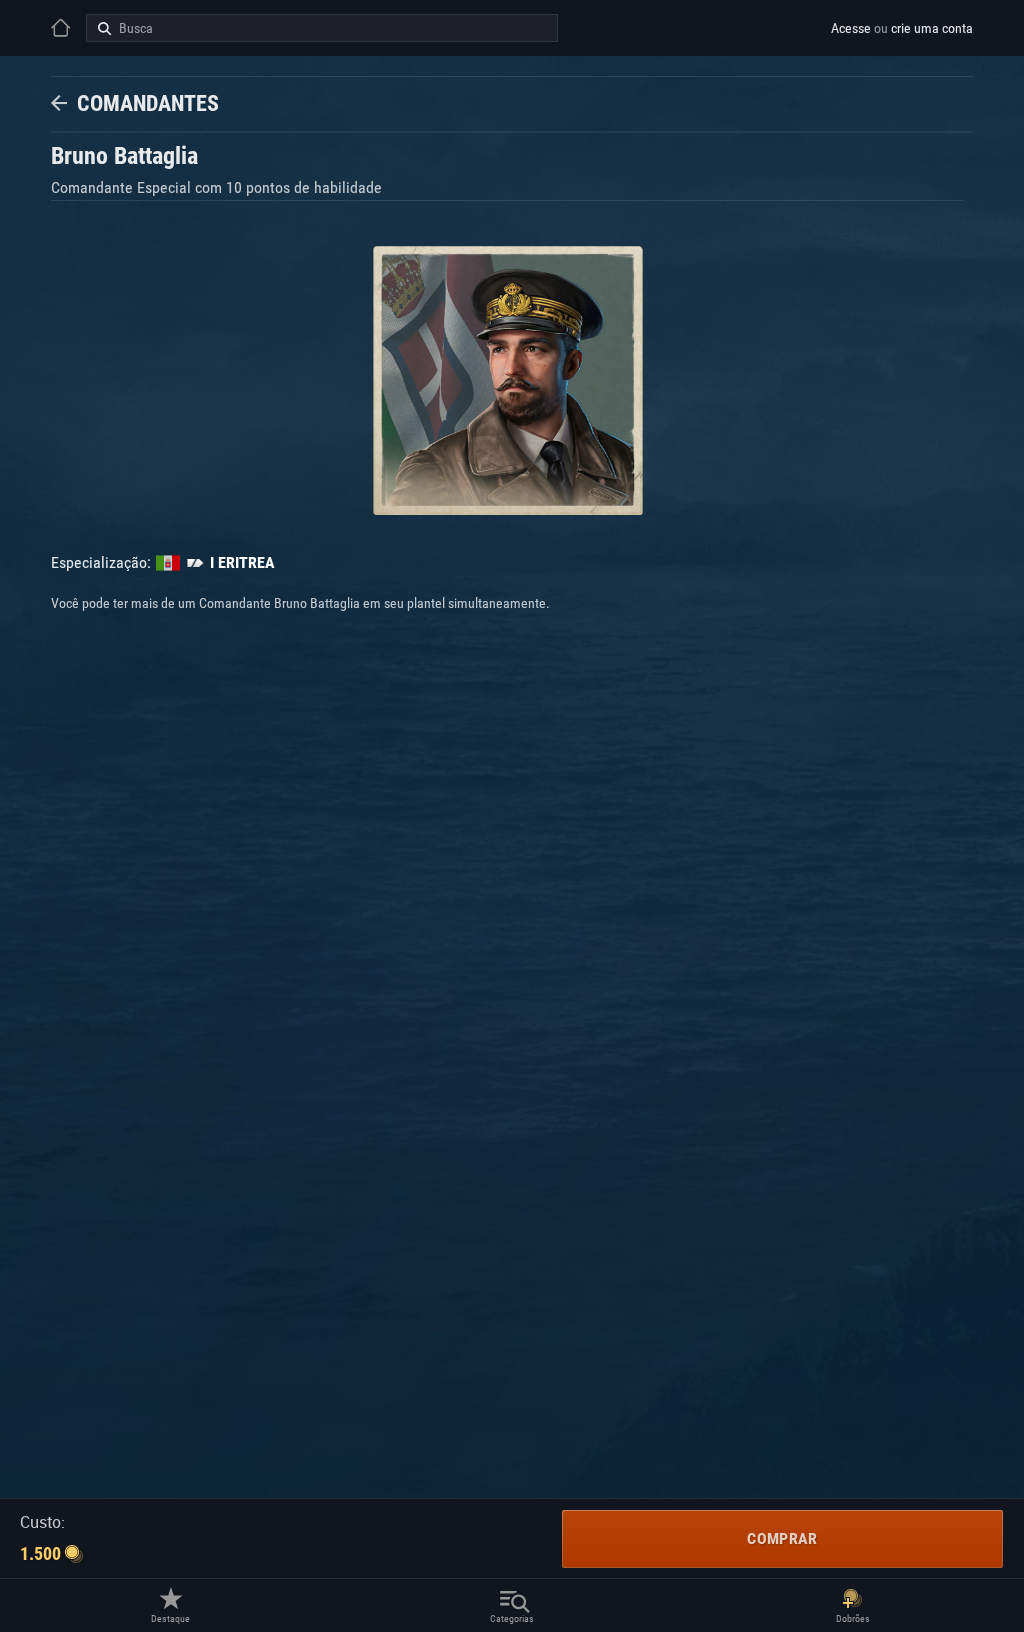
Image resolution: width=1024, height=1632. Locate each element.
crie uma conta (932, 28)
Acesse (851, 28)
